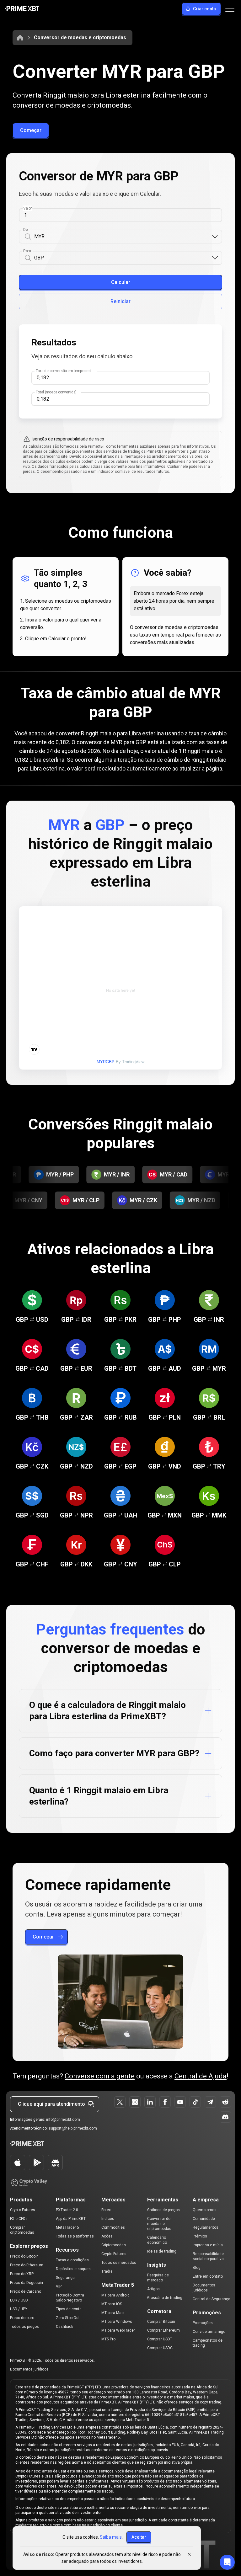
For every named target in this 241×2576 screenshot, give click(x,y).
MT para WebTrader (118, 2330)
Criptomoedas (114, 2245)
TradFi (107, 2271)
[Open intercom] (227, 2562)
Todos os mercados (119, 2263)
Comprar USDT (160, 2339)
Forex (106, 2210)
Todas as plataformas (75, 2236)
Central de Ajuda (201, 2076)
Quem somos (205, 2210)
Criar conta (204, 9)
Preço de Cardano (26, 2291)
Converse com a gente (100, 2076)
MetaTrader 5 (67, 2227)
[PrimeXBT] (22, 9)
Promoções (203, 2323)
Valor (27, 208)
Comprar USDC (160, 2348)
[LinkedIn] (150, 2102)
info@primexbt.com (63, 2120)
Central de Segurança (212, 2299)
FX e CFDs (19, 2219)
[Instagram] (135, 2102)
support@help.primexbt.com (73, 2128)
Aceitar (139, 2537)
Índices (108, 2219)
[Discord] (225, 2117)
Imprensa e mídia (208, 2245)
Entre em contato (208, 2276)
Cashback (64, 2327)
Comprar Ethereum (163, 2330)
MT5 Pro (108, 2339)
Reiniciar (120, 301)
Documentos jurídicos (29, 2369)
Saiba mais (111, 2537)
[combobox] (123, 237)
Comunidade (204, 2219)
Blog (197, 2268)
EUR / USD (19, 2300)
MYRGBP (106, 1062)
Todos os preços (24, 2327)
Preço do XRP (22, 2274)
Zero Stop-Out (68, 2318)
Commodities (113, 2227)
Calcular (121, 282)
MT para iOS (112, 2304)
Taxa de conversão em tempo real (64, 371)
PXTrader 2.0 (67, 2210)
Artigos (153, 2289)
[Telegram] (210, 2102)
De (26, 230)
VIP (59, 2286)
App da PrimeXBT (71, 2219)
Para (27, 251)
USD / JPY (19, 2309)
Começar (31, 130)
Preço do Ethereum (27, 2265)
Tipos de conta (69, 2309)
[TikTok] (195, 2102)
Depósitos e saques (73, 2269)
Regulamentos (206, 2227)
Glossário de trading (165, 2298)
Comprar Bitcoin (161, 2322)
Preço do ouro (22, 2318)
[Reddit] (225, 2102)
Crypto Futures (23, 2210)
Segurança (65, 2278)
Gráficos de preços (163, 2210)
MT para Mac (112, 2313)
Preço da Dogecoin (27, 2283)
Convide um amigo (209, 2332)
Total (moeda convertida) (56, 392)
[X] (120, 2102)
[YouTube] (180, 2102)
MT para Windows (117, 2322)
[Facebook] (165, 2102)
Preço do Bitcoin (24, 2256)
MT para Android (115, 2295)
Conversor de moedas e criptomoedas (80, 37)
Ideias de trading (162, 2251)
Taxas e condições (72, 2260)
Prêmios (200, 2236)
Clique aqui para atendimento (51, 2104)
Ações (107, 2236)
